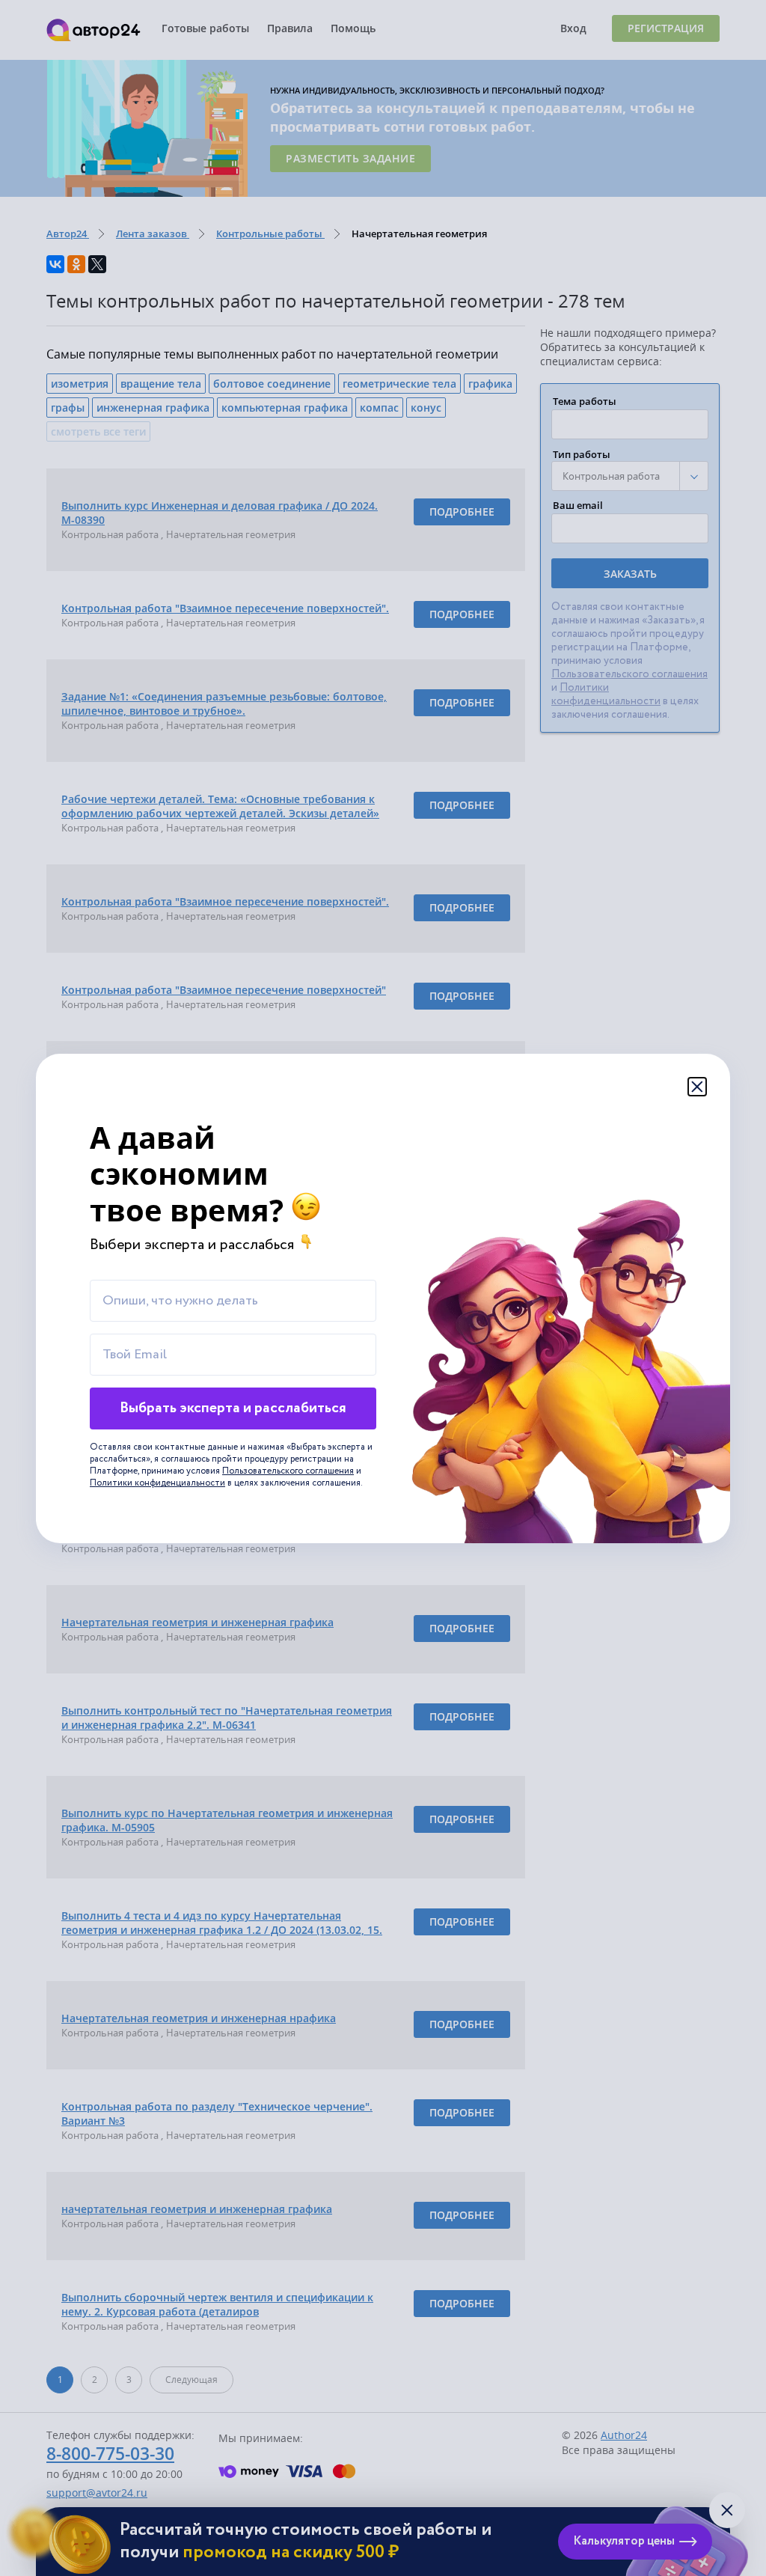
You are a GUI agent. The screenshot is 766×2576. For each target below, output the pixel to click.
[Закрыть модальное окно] (697, 1087)
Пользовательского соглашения (288, 1471)
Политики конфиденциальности (157, 1483)
